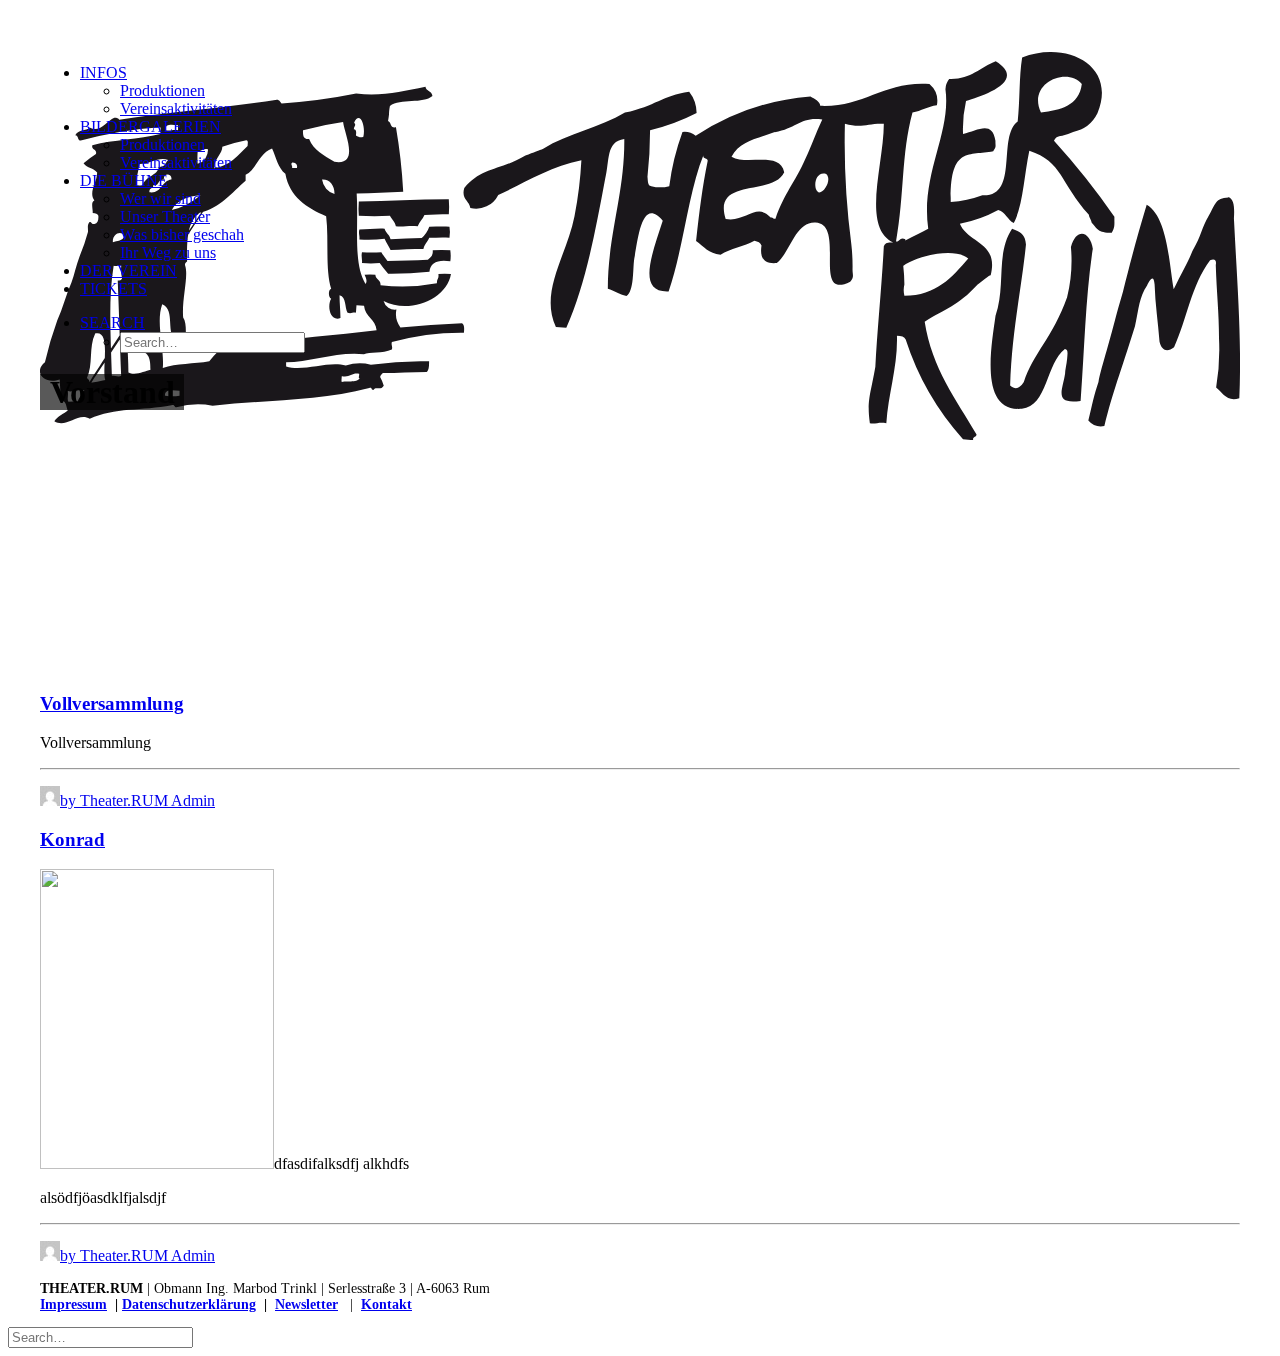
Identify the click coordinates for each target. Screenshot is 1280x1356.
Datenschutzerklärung (189, 1304)
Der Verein (128, 270)
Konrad (72, 839)
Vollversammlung (112, 703)
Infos (103, 72)
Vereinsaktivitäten (176, 108)
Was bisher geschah (182, 234)
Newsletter (306, 1304)
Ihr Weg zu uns (168, 252)
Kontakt (386, 1304)
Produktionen (162, 90)
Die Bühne (124, 180)
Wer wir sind (160, 198)
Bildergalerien (150, 126)
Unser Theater (165, 216)
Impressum (73, 1304)
